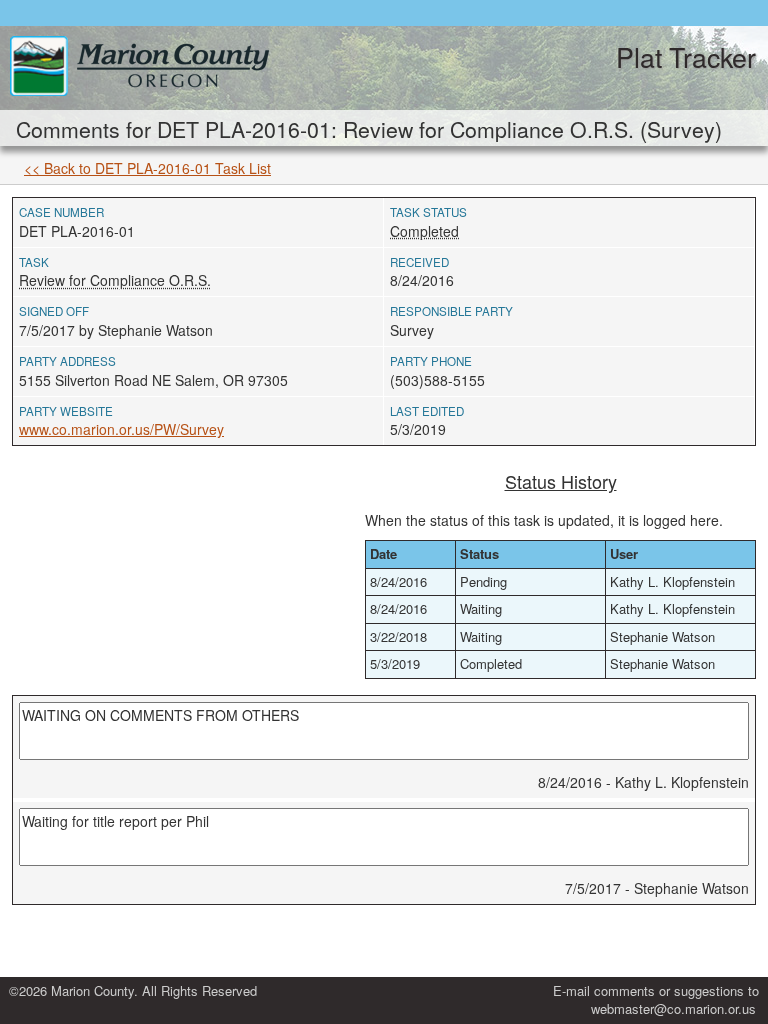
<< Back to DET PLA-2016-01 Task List (147, 168)
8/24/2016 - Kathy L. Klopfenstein (643, 782)
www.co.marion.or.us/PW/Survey (121, 429)
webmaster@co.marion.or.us (673, 1008)
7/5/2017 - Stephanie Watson (657, 888)
